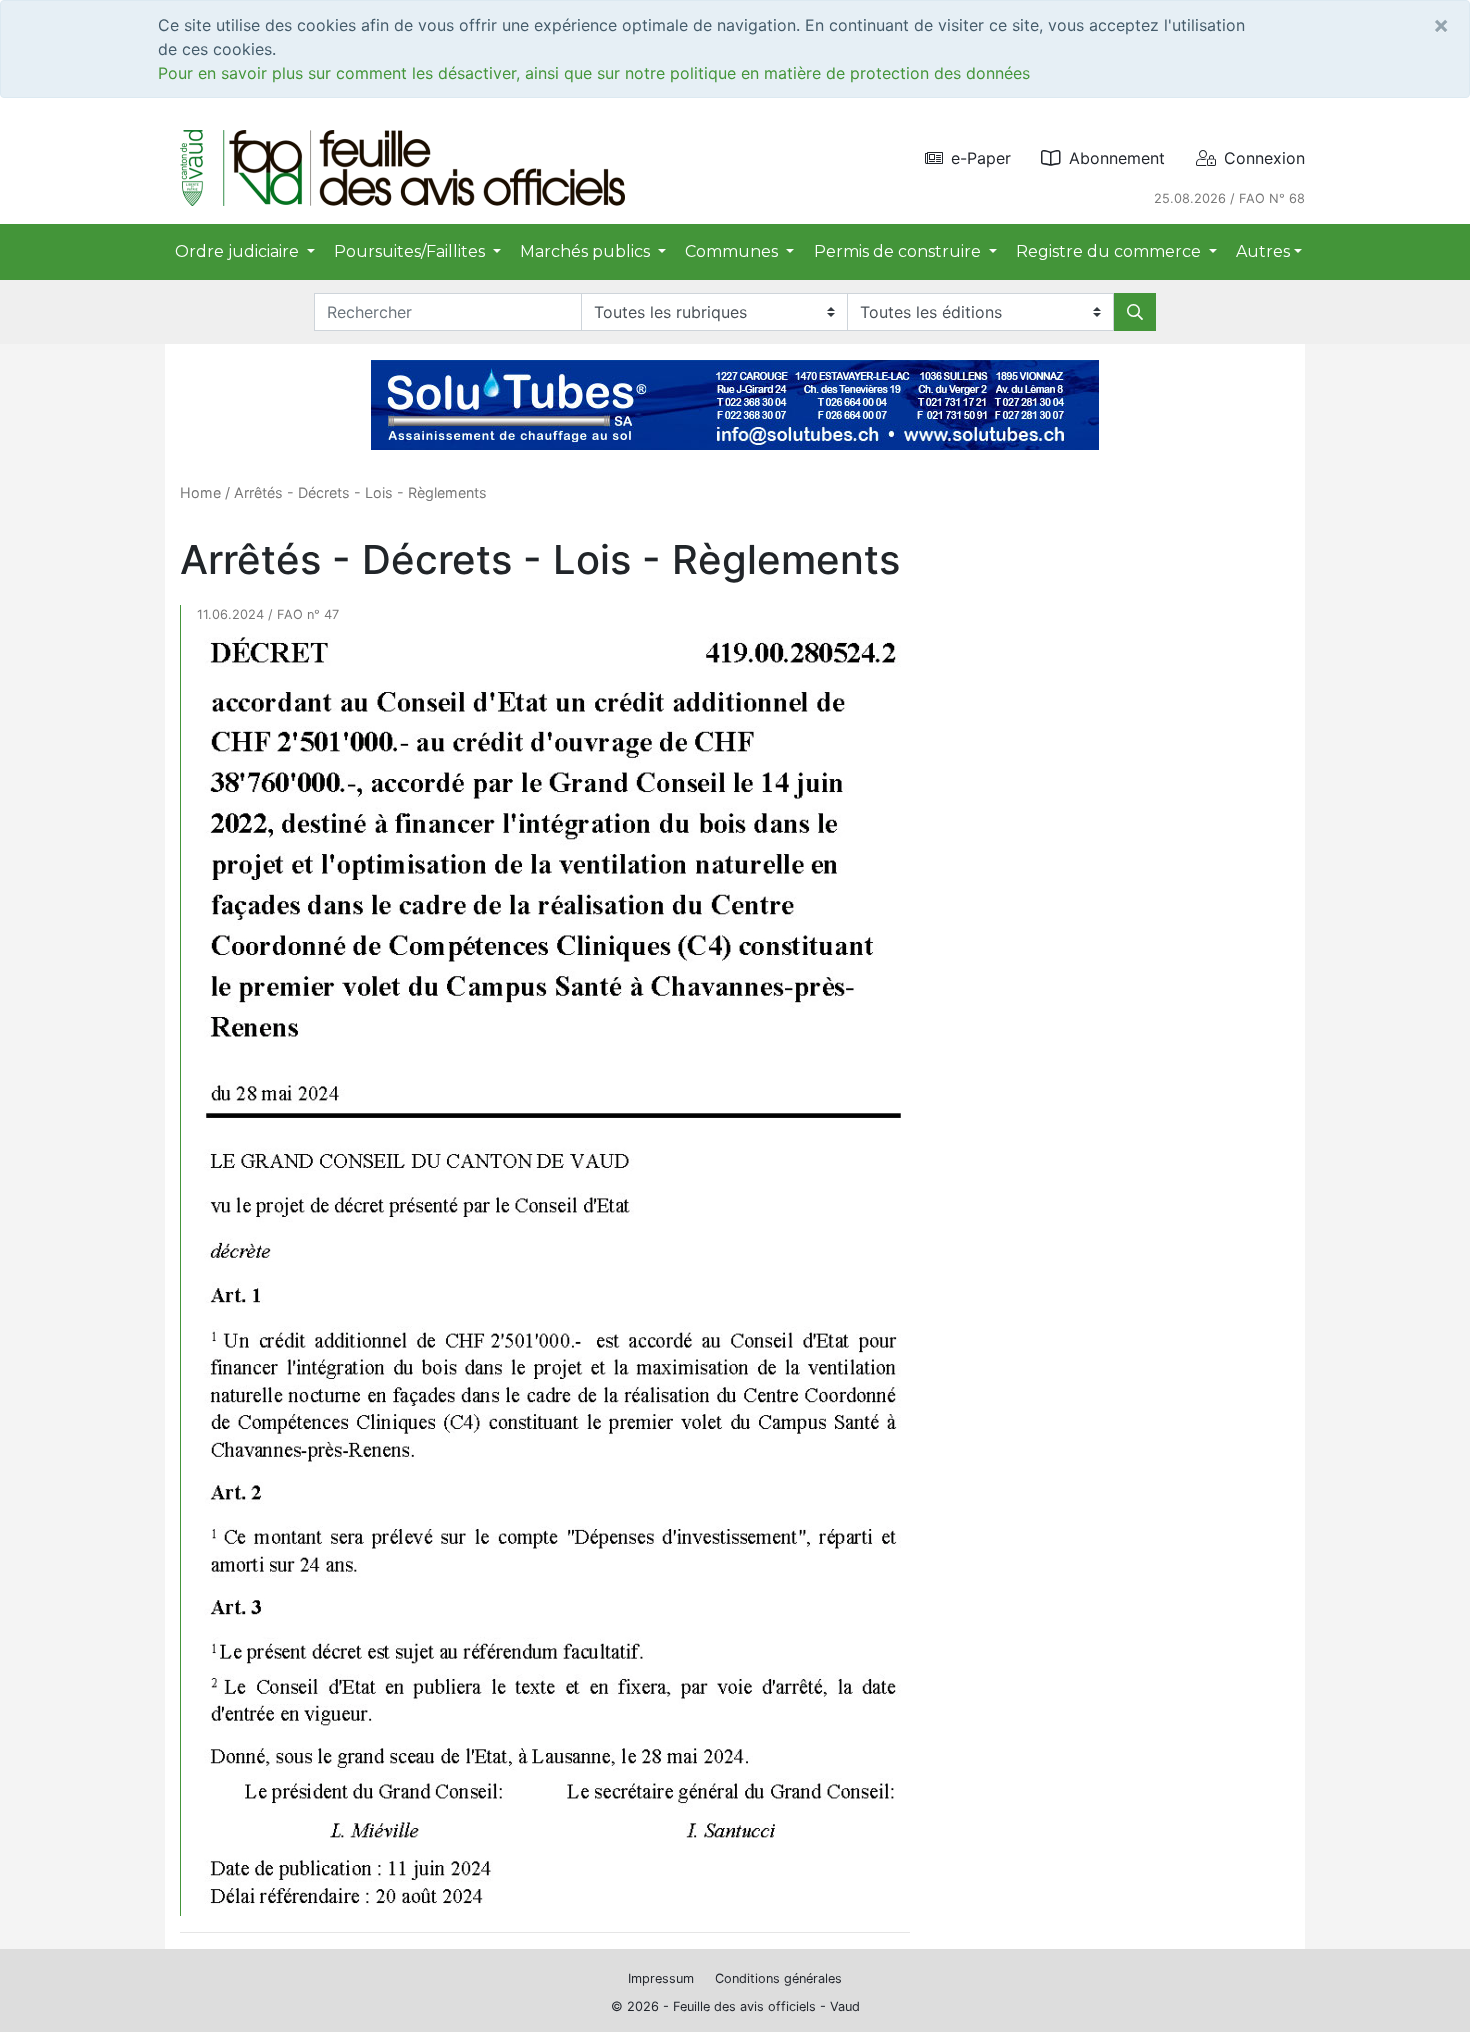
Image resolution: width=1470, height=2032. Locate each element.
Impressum (661, 1978)
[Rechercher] (1135, 312)
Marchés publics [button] (587, 251)
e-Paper (981, 158)
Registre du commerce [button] (1110, 251)
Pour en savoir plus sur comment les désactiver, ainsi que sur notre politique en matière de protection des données (594, 73)
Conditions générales (778, 1978)
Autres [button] (1263, 251)
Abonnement (1117, 158)
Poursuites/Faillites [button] (411, 251)
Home (200, 492)
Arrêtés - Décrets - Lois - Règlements (360, 492)
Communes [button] (733, 251)
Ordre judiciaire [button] (239, 251)
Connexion (1264, 158)
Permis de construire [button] (899, 251)
